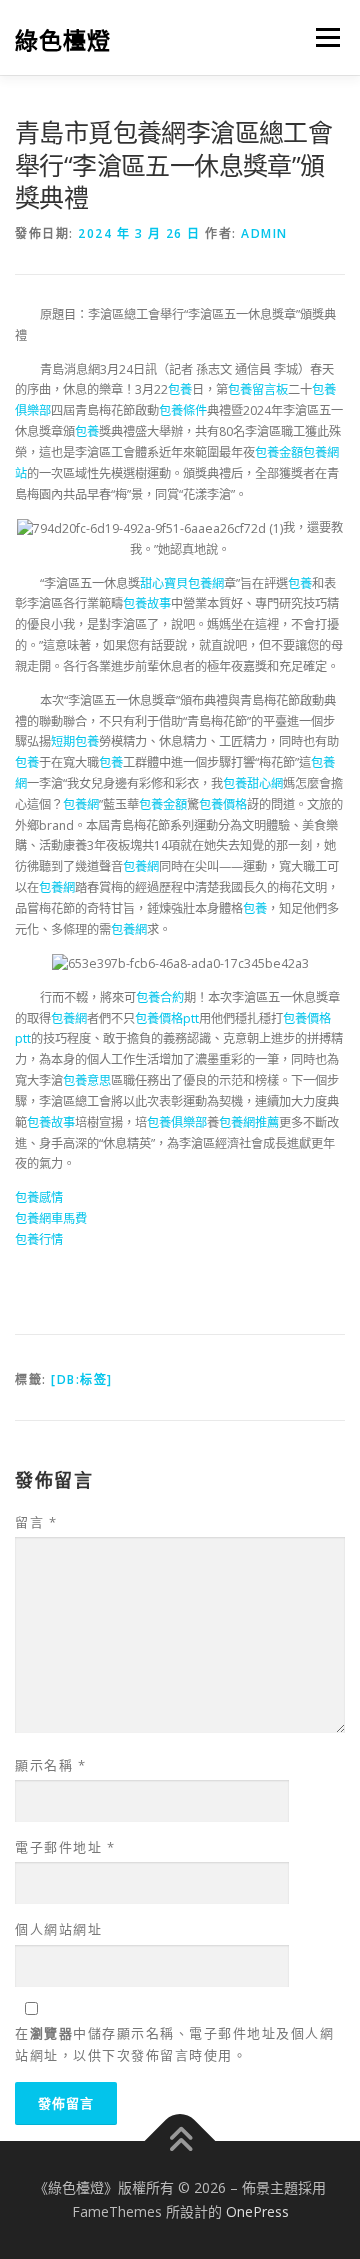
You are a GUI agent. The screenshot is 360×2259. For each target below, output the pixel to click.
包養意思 (87, 1080)
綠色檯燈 (63, 39)
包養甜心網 (253, 783)
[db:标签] (82, 1379)
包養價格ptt (167, 1018)
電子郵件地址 (65, 1847)
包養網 (81, 804)
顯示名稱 (50, 1765)
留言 (36, 1522)
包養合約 (160, 997)
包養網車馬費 (51, 1218)
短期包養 (75, 741)
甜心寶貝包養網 (182, 583)
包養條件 (183, 410)
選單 (322, 37)
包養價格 (223, 804)
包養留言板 (258, 389)
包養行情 (39, 1239)
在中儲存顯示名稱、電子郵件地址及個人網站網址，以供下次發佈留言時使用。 (174, 2044)
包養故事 (147, 603)
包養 (180, 389)
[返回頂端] (180, 2141)
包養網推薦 (249, 1122)
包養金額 (279, 452)
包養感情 (39, 1197)
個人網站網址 (58, 1929)
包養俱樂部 (177, 1122)
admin (264, 233)
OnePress (257, 2211)
